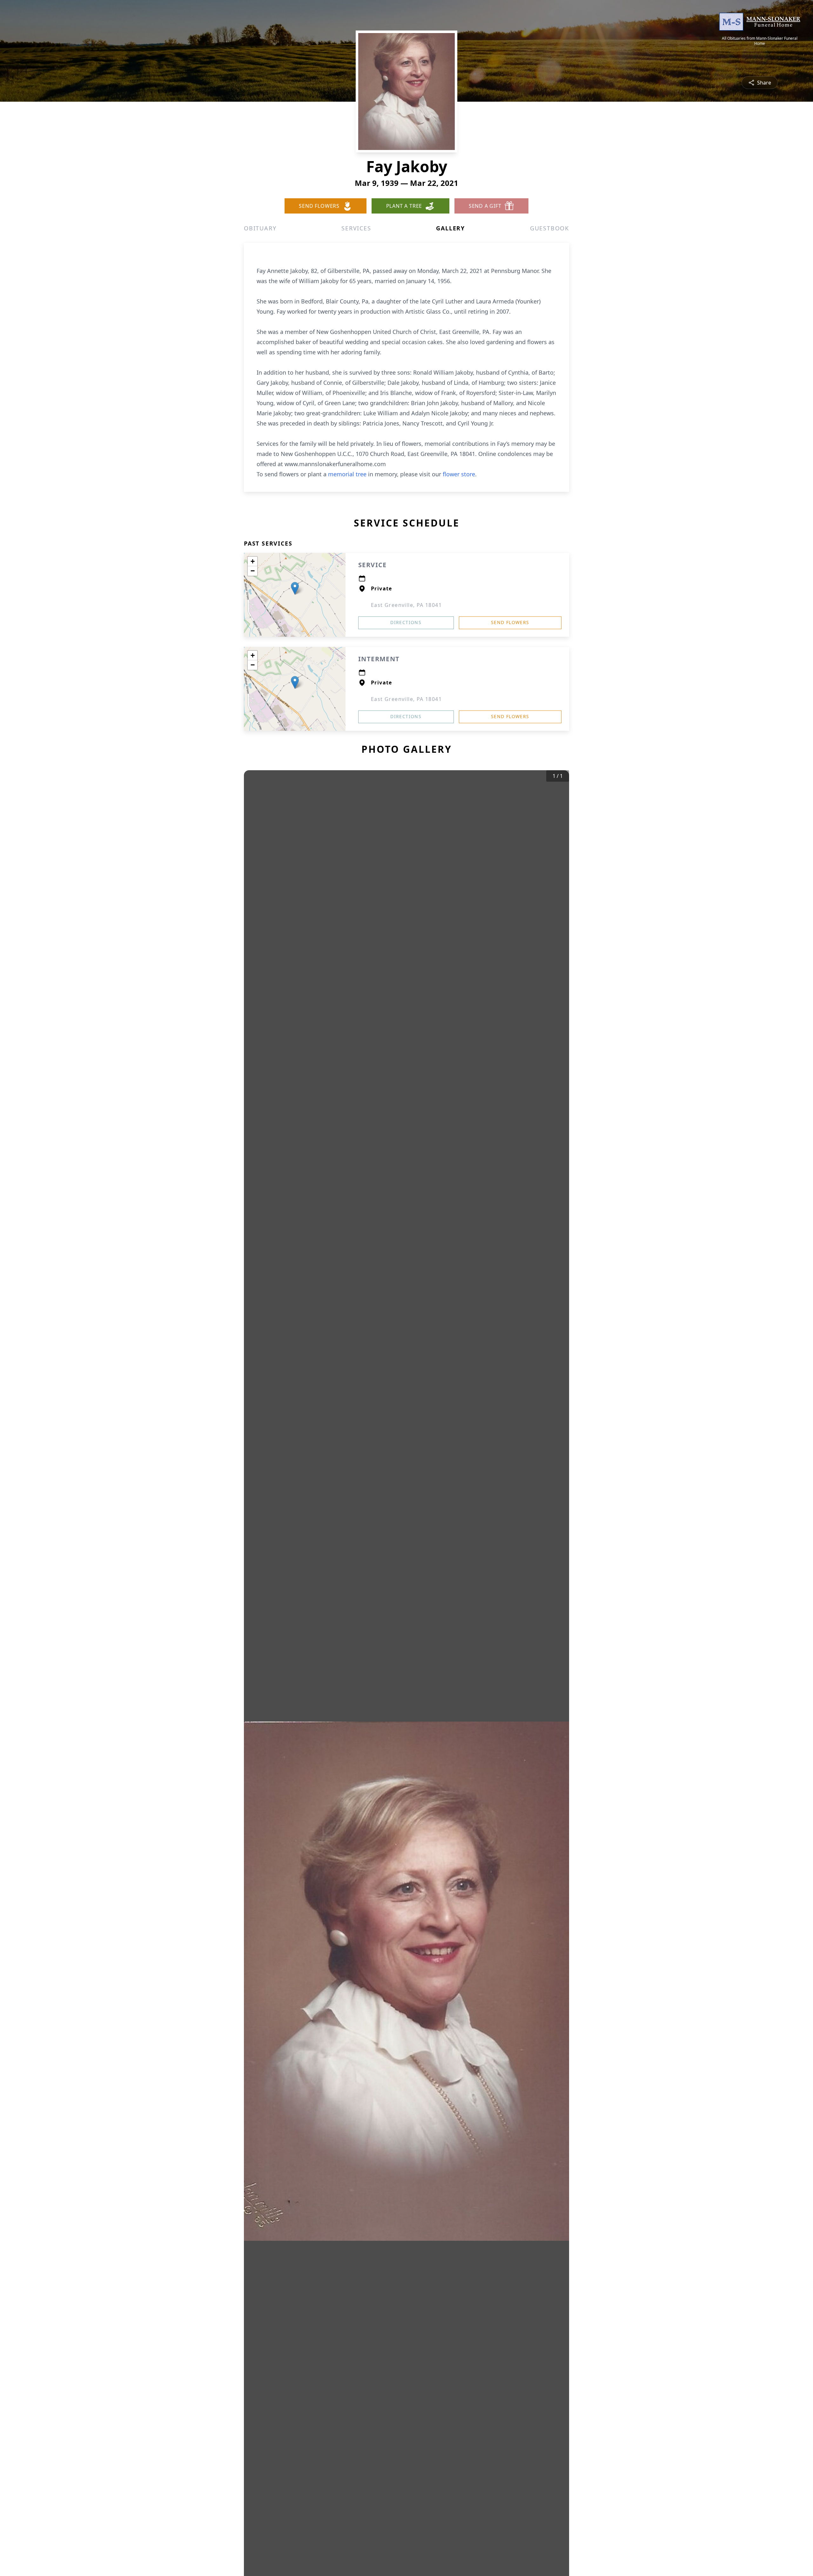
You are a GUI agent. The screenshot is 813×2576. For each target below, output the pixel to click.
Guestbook (550, 228)
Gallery (450, 228)
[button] (295, 588)
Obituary (260, 228)
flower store (459, 474)
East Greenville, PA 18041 (406, 605)
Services (356, 228)
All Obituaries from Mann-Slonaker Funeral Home (760, 41)
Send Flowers (510, 622)
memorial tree (347, 474)
